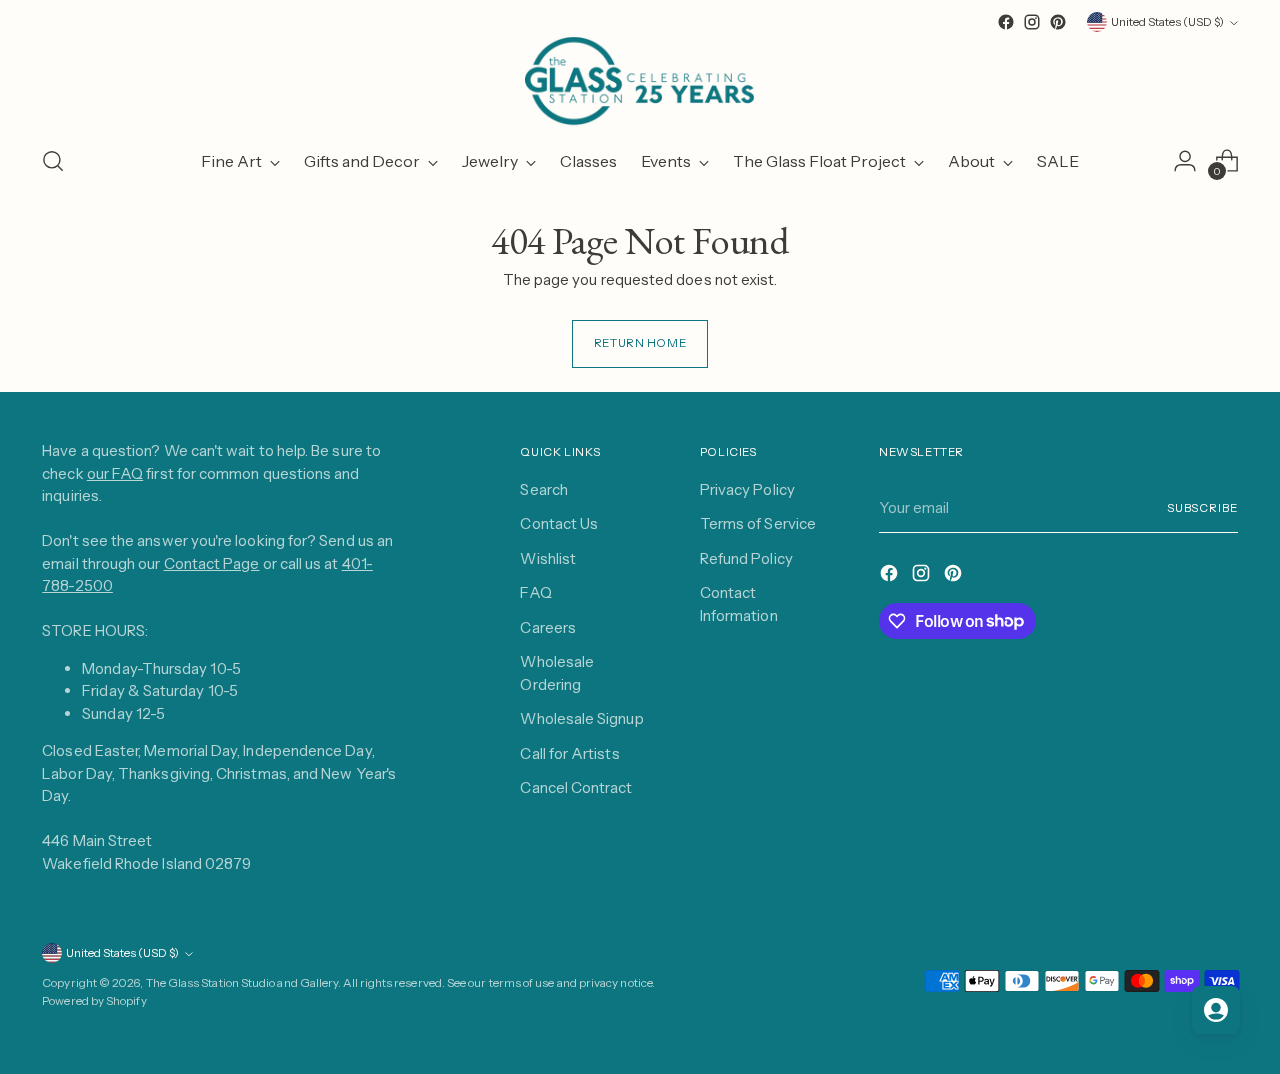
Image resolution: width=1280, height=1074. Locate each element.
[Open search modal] (53, 161)
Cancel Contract (576, 787)
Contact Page (212, 563)
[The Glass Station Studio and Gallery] (640, 81)
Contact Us (559, 523)
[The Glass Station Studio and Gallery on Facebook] (1006, 22)
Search (543, 489)
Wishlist (548, 558)
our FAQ (115, 473)
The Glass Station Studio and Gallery (242, 983)
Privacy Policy (747, 489)
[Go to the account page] (1185, 161)
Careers (548, 627)
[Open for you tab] (1216, 1010)
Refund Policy (746, 558)
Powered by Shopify (94, 1001)
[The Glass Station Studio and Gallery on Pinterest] (1058, 22)
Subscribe (1202, 508)
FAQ (535, 592)
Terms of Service (758, 523)
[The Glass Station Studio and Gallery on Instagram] (1032, 22)
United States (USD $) (1167, 22)
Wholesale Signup (581, 718)
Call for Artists (569, 753)
